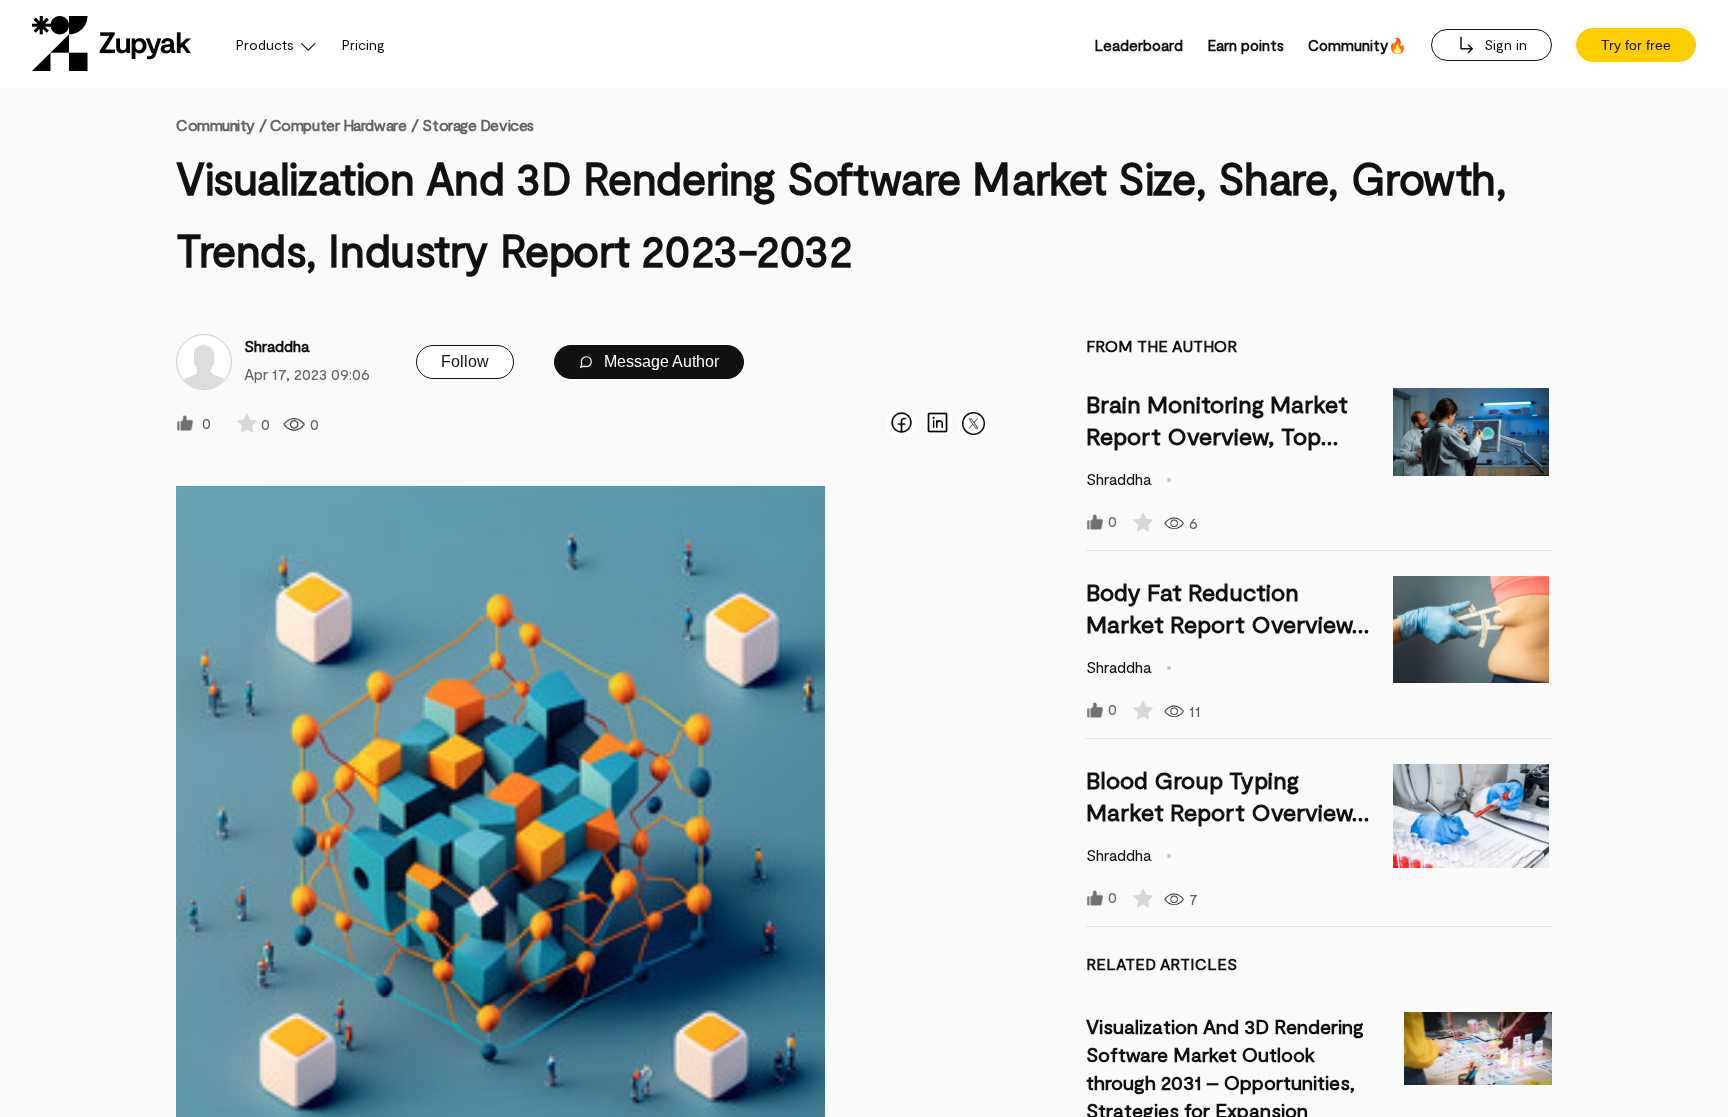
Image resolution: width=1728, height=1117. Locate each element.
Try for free (1636, 45)
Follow (465, 361)
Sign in (1503, 44)
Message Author (659, 361)
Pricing (363, 44)
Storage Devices (477, 124)
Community (221, 124)
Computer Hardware (338, 124)
